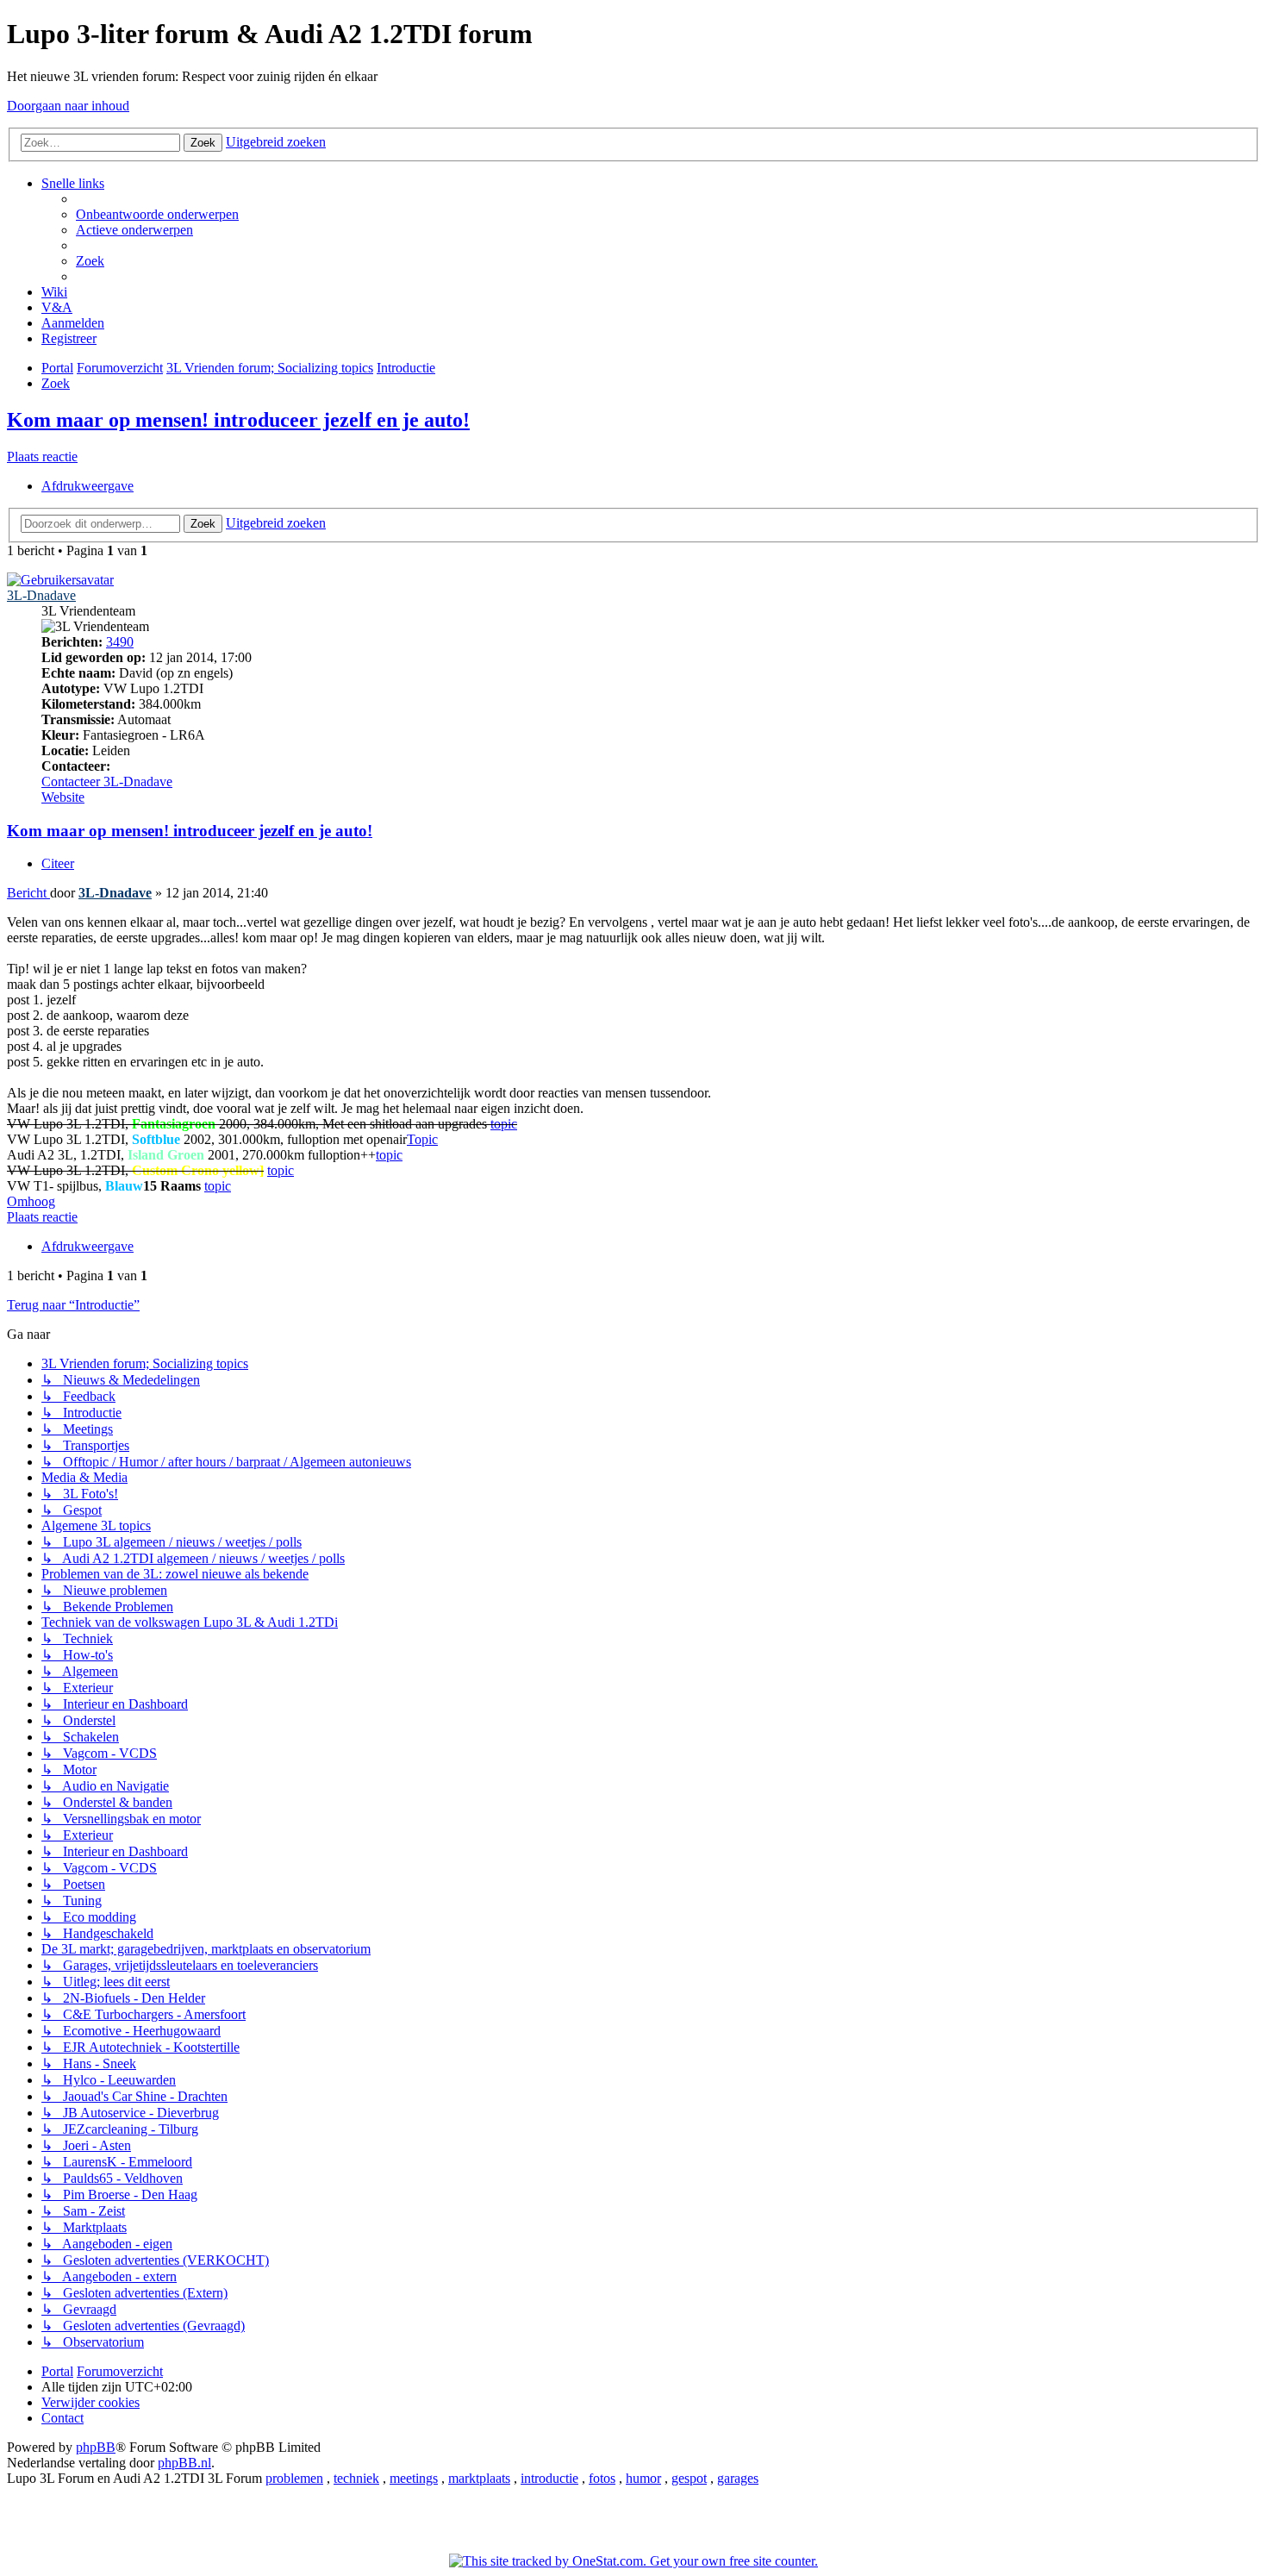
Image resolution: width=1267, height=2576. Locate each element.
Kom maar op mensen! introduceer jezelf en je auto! (238, 420)
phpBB (96, 2447)
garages (738, 2478)
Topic (422, 1139)
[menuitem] (157, 214)
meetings (414, 2478)
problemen (294, 2478)
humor (643, 2478)
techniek (356, 2478)
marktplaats (479, 2478)
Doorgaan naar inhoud (68, 106)
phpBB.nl (184, 2463)
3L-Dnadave (41, 595)
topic (504, 1124)
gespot (689, 2478)
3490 (120, 642)
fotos (602, 2478)
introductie (549, 2478)
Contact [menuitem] (62, 2418)
